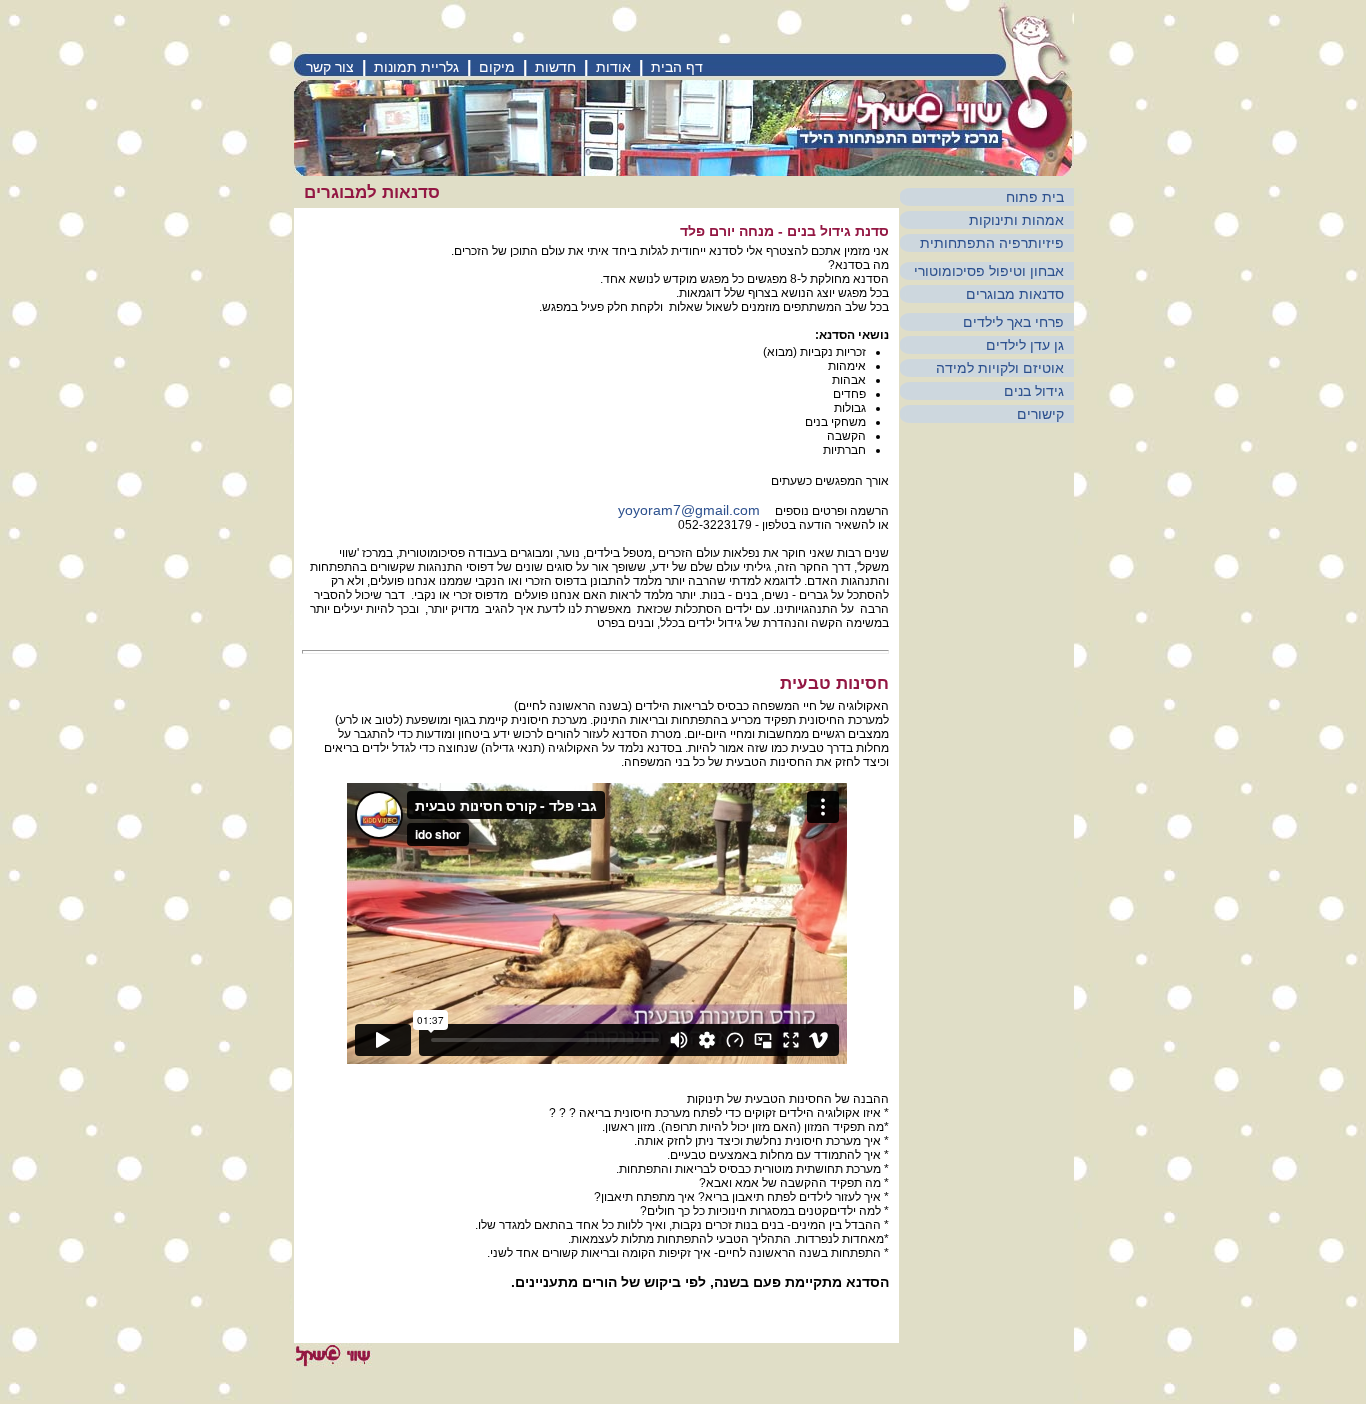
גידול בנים (1034, 391)
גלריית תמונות (416, 67)
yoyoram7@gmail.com (689, 510)
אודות (613, 67)
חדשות (555, 67)
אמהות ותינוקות (1016, 220)
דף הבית (677, 67)
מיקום (497, 67)
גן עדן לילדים (1025, 345)
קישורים (1040, 414)
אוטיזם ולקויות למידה (1000, 368)
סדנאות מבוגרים (1015, 294)
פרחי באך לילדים (1013, 322)
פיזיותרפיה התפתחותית (992, 243)
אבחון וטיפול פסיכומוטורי (989, 271)
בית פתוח (1035, 197)
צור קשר (330, 67)
